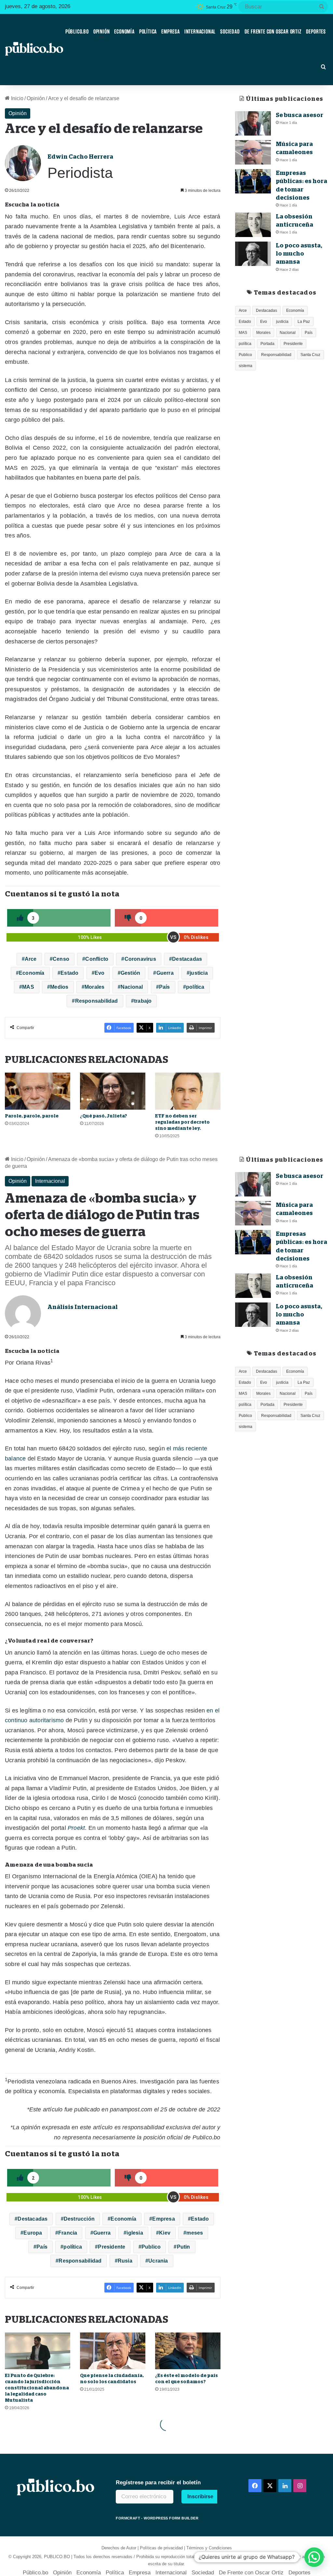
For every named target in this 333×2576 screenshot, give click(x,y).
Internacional (200, 32)
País (165, 987)
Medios (59, 987)
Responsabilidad (97, 1001)
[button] (314, 2557)
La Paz (304, 322)
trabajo (143, 1001)
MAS (28, 987)
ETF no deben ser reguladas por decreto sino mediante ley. (182, 1122)
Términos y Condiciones (209, 2548)
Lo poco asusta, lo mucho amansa (299, 254)
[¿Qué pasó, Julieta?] (113, 1091)
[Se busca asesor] (253, 123)
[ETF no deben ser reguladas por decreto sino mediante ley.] (188, 1091)
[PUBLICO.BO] (34, 49)
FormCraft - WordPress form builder (157, 2518)
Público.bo (77, 32)
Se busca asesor (300, 115)
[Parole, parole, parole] (38, 1091)
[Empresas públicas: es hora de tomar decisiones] (253, 181)
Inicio (17, 98)
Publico (245, 355)
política (195, 987)
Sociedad (230, 32)
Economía (124, 32)
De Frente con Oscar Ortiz (273, 32)
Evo (100, 973)
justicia (199, 973)
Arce (31, 959)
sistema (246, 366)
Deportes (316, 32)
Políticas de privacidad (161, 2548)
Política (148, 32)
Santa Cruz (310, 355)
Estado (69, 973)
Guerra (165, 973)
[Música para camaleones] (253, 152)
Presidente (293, 344)
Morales (94, 987)
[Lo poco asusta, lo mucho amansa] (253, 254)
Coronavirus (140, 959)
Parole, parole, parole (32, 1116)
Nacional (132, 987)
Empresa (171, 32)
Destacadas (187, 959)
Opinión (102, 32)
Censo (61, 959)
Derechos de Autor (119, 2548)
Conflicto (97, 959)
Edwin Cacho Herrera (80, 157)
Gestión (130, 973)
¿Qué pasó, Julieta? (104, 1116)
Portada (267, 344)
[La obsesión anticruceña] (253, 225)
